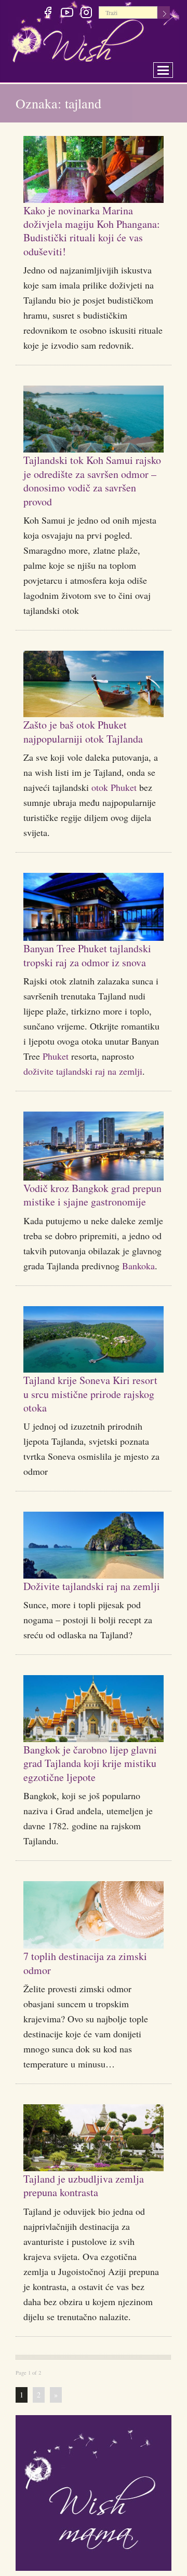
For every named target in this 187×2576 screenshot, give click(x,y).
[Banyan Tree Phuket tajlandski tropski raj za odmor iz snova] (94, 921)
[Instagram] (86, 14)
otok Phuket (114, 801)
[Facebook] (48, 14)
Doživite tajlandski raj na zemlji (87, 1633)
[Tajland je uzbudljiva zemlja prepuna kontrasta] (94, 2206)
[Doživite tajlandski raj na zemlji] (94, 1587)
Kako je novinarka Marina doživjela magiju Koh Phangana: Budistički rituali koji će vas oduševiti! (93, 230)
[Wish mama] (94, 2560)
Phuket (56, 1084)
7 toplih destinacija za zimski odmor (79, 2031)
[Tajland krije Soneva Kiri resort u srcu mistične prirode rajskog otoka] (94, 1381)
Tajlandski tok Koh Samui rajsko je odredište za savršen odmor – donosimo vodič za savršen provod (91, 480)
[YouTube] (67, 14)
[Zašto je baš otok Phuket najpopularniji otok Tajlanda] (94, 684)
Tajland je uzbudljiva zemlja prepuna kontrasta (87, 2253)
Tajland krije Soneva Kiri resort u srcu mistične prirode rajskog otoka (86, 1434)
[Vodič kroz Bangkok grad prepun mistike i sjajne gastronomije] (94, 1174)
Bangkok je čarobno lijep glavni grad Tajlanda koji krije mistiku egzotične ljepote (86, 1824)
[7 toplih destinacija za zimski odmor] (94, 1983)
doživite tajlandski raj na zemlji (83, 1099)
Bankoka (138, 1307)
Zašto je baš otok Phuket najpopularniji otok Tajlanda (85, 738)
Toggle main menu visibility (170, 67)
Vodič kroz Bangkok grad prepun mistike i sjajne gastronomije (88, 1229)
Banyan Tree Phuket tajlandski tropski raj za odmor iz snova (82, 975)
